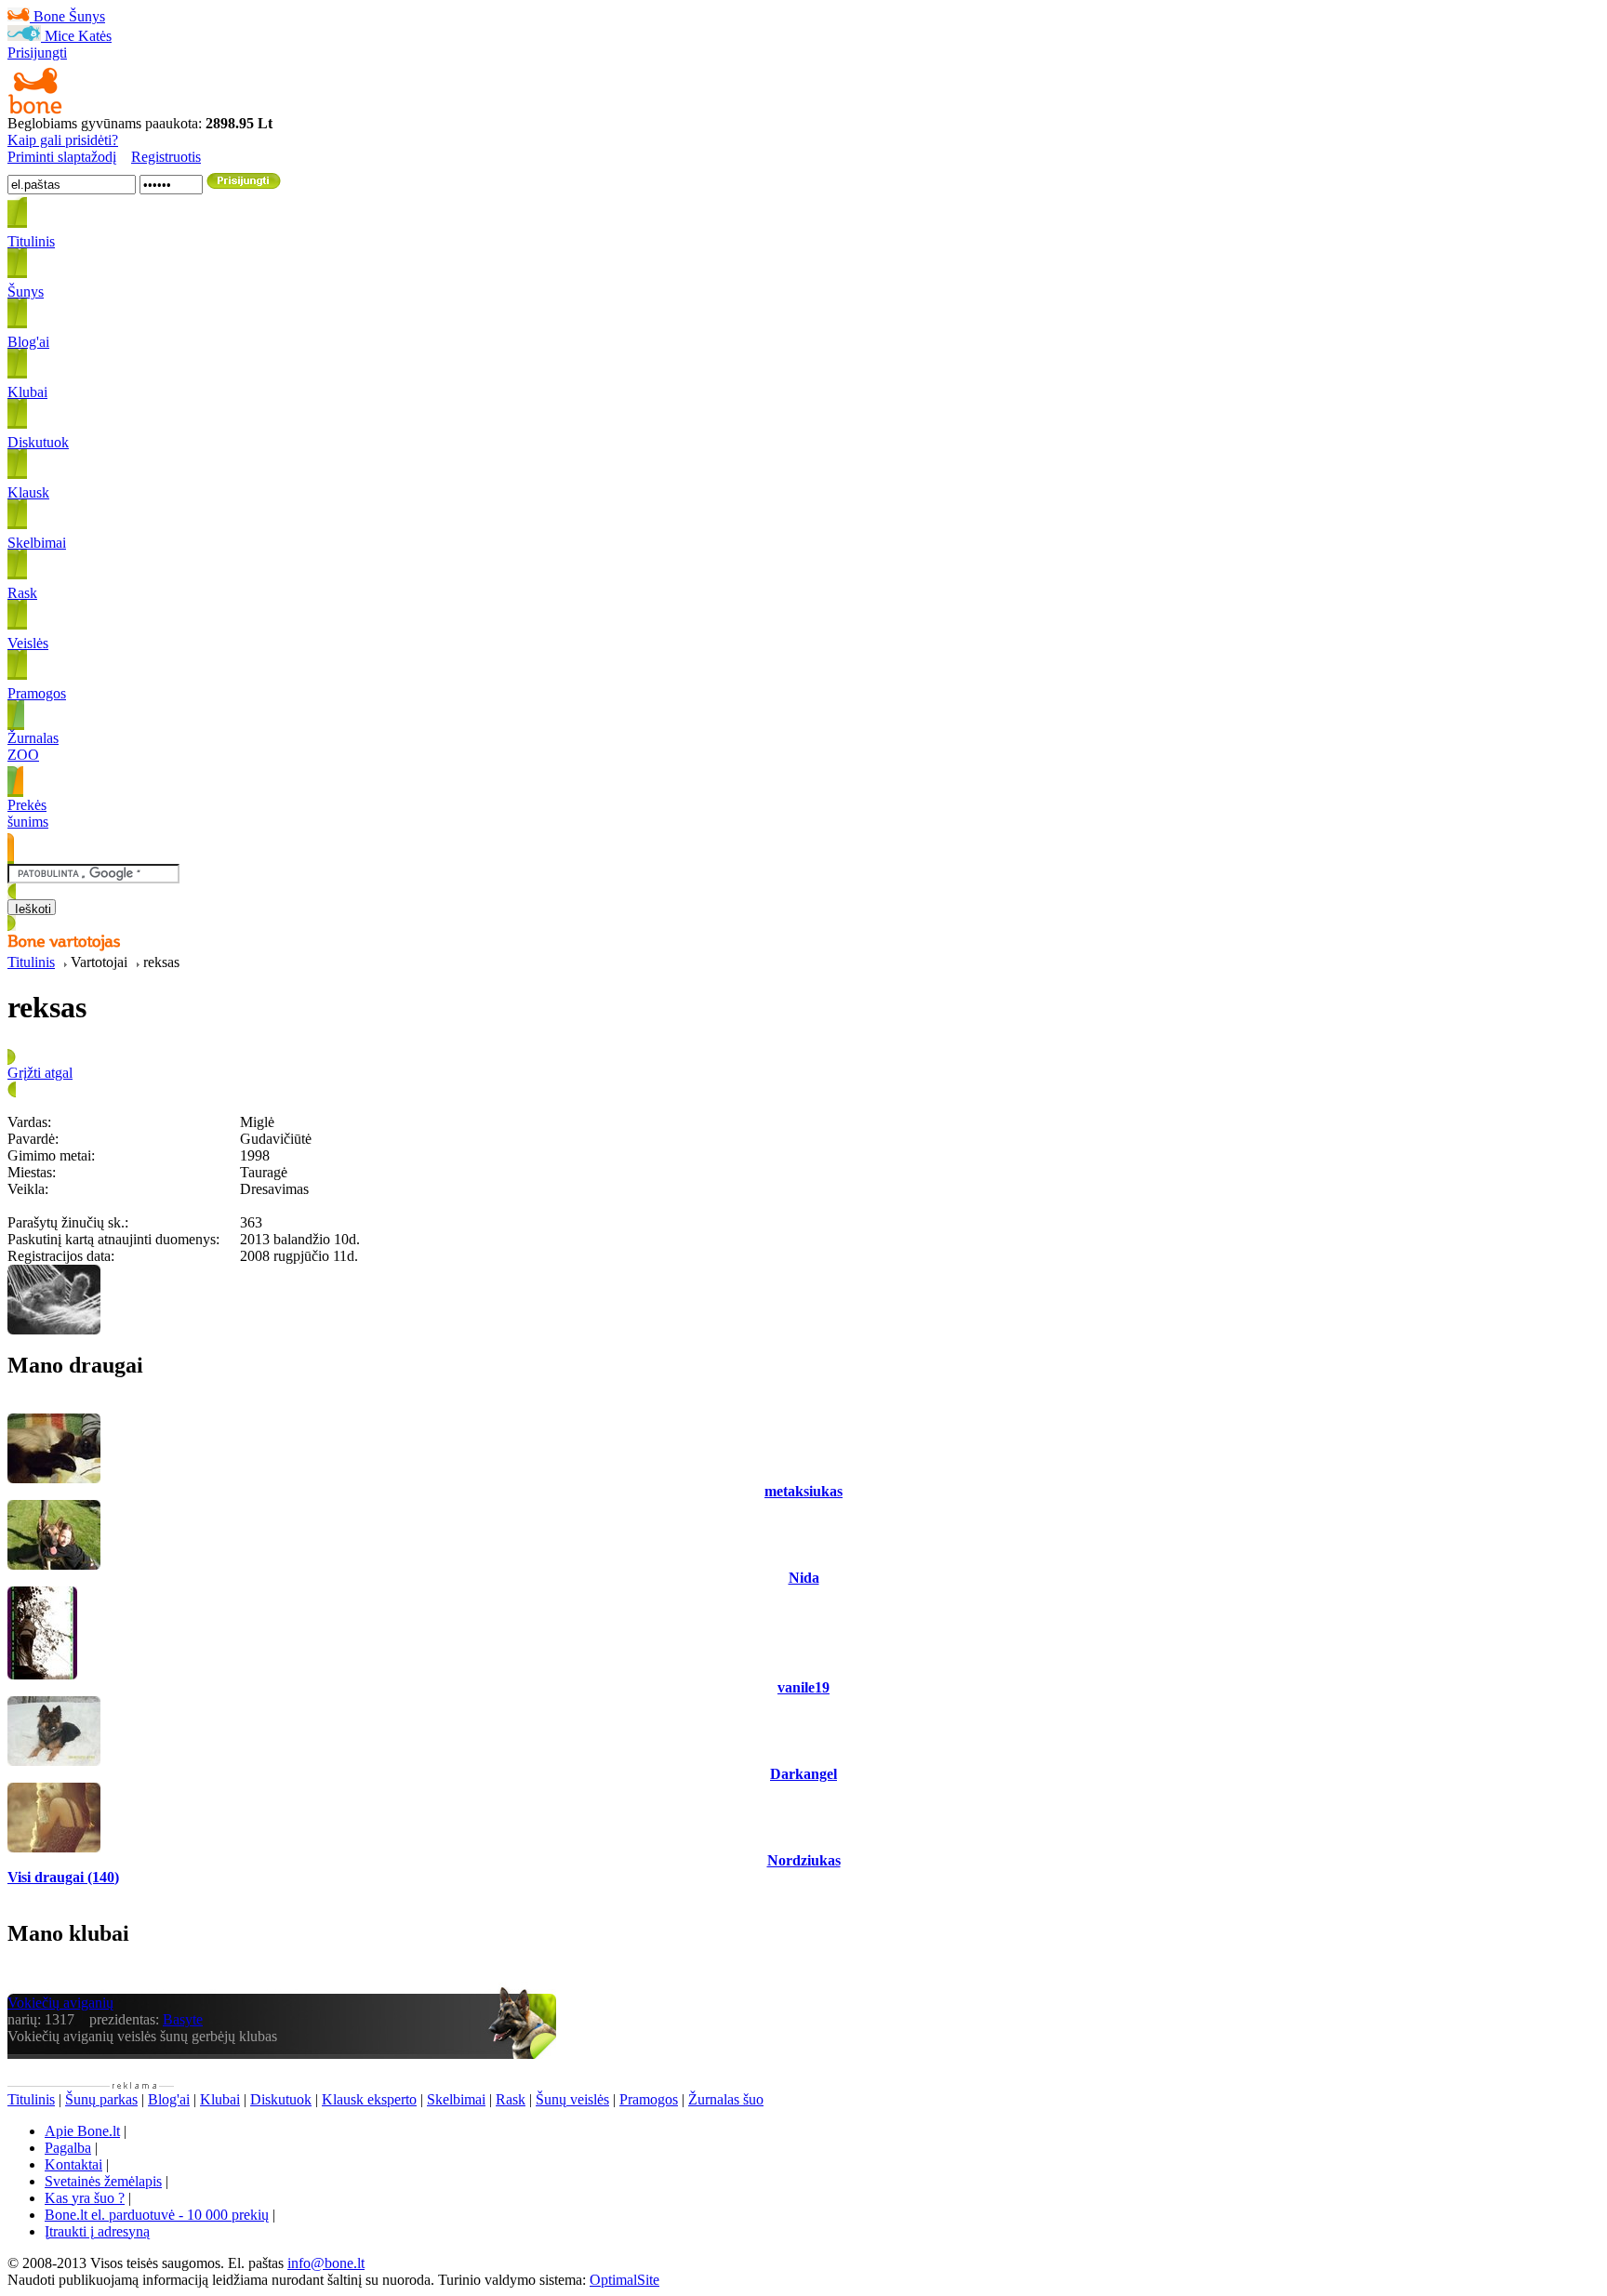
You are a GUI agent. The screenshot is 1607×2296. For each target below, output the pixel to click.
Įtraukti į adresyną (97, 2231)
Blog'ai (169, 2099)
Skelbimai (456, 2099)
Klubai (220, 2099)
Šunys (87, 16)
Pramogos (649, 2099)
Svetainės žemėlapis (103, 2181)
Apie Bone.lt (82, 2131)
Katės (95, 36)
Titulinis (31, 962)
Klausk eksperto (369, 2099)
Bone (49, 16)
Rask (511, 2099)
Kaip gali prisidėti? (63, 140)
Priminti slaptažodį (62, 157)
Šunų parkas (101, 2099)
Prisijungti (37, 53)
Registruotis (166, 157)
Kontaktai (73, 2164)
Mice (60, 36)
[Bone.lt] (35, 110)
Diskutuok (281, 2099)
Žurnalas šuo (726, 2099)
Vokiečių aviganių (60, 2003)
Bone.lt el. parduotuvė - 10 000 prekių (157, 2215)
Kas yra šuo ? (85, 2198)
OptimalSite (624, 2280)
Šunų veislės (572, 2099)
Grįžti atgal (40, 1073)
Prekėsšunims (28, 813)
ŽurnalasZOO (33, 746)
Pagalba (68, 2148)
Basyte (183, 2019)
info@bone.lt (326, 2263)
